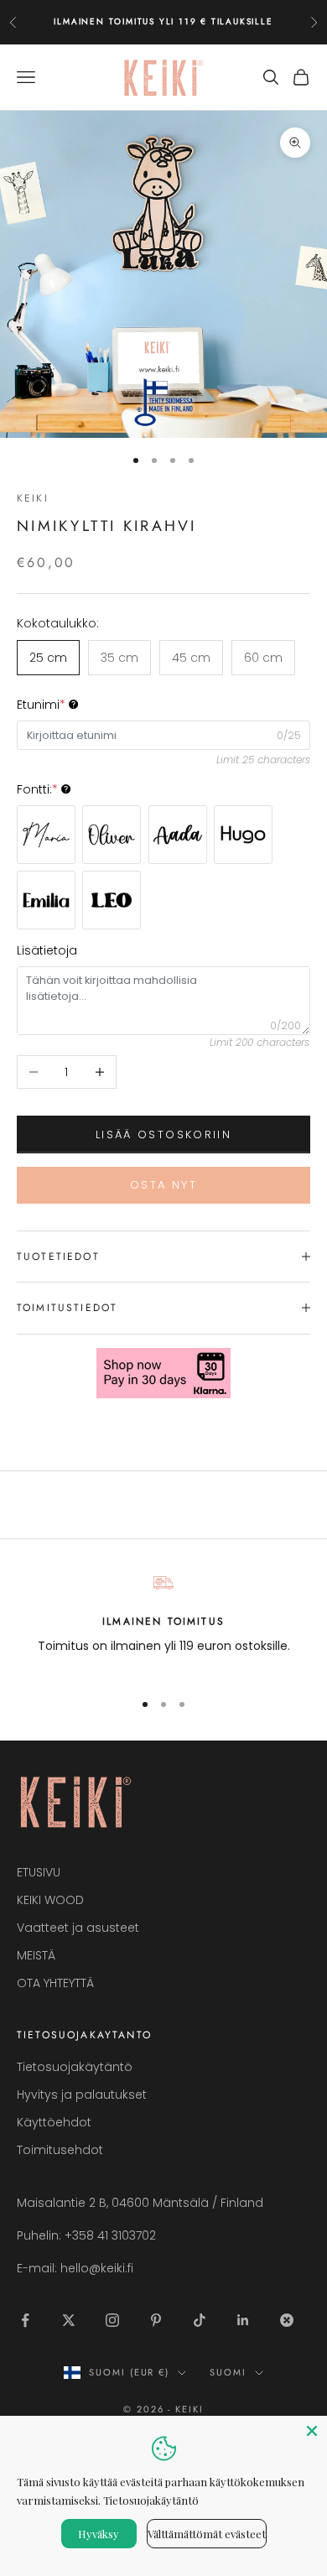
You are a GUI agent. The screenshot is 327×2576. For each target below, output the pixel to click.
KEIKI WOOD (50, 1900)
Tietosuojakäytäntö (75, 2067)
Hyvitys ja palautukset (82, 2095)
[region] (163, 1624)
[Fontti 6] (112, 900)
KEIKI (33, 498)
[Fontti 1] (46, 835)
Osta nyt (163, 1185)
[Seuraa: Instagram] (112, 2320)
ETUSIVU (39, 1872)
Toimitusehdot (60, 2150)
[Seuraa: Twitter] (69, 2320)
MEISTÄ (36, 1955)
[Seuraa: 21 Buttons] (287, 2320)
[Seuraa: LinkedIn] (243, 2320)
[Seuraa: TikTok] (200, 2320)
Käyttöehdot (54, 2122)
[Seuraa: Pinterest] (156, 2320)
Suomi (228, 2372)
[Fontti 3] (178, 835)
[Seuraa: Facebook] (25, 2320)
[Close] (312, 2431)
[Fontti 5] (46, 900)
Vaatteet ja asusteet (78, 1928)
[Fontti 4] (243, 835)
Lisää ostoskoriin (163, 1134)
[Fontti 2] (112, 835)
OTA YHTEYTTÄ (55, 1983)
